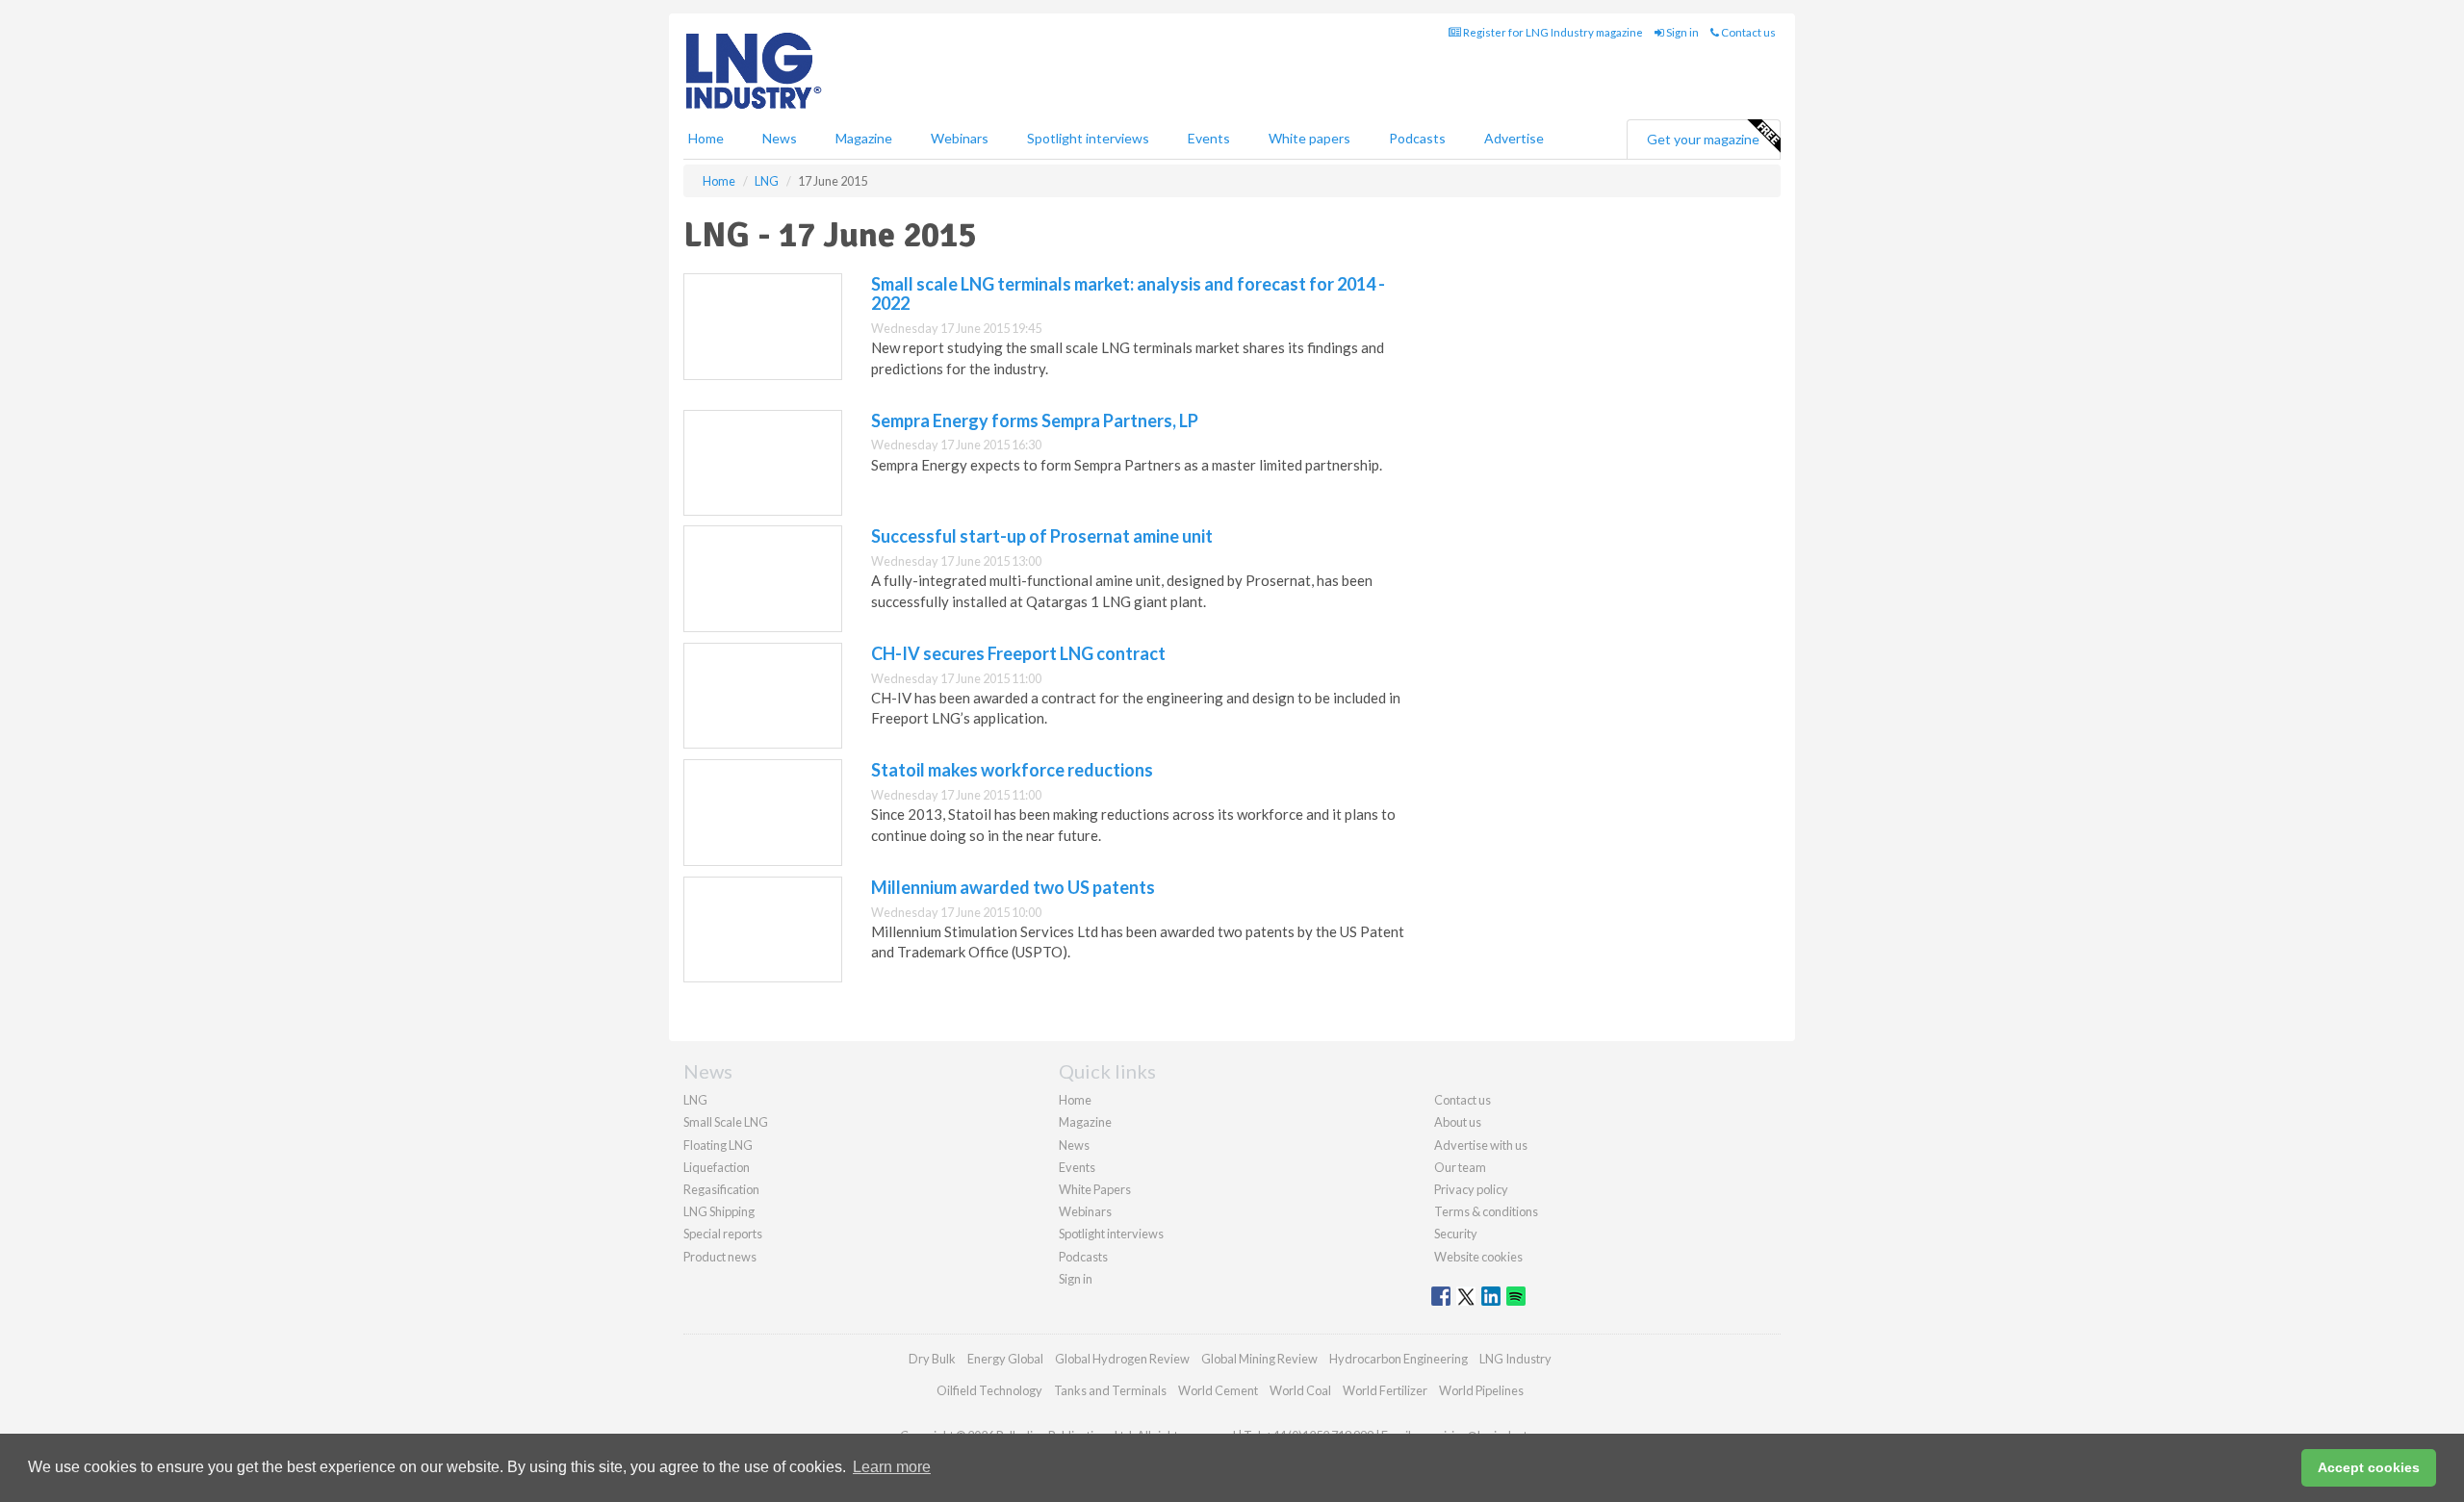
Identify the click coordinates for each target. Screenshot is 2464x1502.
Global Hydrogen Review (1122, 1359)
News (1074, 1145)
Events (1209, 138)
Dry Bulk (932, 1359)
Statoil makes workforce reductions (1012, 770)
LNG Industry (1515, 1359)
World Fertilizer (1385, 1390)
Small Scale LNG (726, 1122)
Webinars (960, 138)
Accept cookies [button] (2369, 1467)
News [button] (780, 138)
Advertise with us (1481, 1145)
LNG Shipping (719, 1211)
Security (1456, 1234)
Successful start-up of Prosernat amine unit (1042, 536)
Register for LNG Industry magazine (1552, 32)
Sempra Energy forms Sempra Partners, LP (1035, 420)
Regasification (721, 1189)
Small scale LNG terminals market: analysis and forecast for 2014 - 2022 (1128, 293)
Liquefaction (717, 1167)
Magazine (864, 138)
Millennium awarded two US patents (1013, 887)
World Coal (1300, 1390)
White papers (1309, 138)
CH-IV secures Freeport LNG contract (1018, 653)
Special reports (723, 1234)
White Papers (1095, 1189)
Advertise (1514, 138)
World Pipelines (1481, 1390)
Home (706, 138)
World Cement (1218, 1390)
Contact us (1747, 32)
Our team (1460, 1167)
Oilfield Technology (989, 1390)
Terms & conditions (1486, 1211)
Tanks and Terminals (1110, 1390)
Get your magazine (1703, 139)
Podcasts (1417, 138)
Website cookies (1478, 1257)
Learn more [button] (892, 1467)
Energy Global (1005, 1359)
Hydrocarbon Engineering (1399, 1359)
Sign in (1681, 32)
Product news (720, 1257)
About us (1458, 1122)
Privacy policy (1471, 1189)
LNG (695, 1100)
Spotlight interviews (1088, 138)
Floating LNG (718, 1145)
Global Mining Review (1259, 1359)
